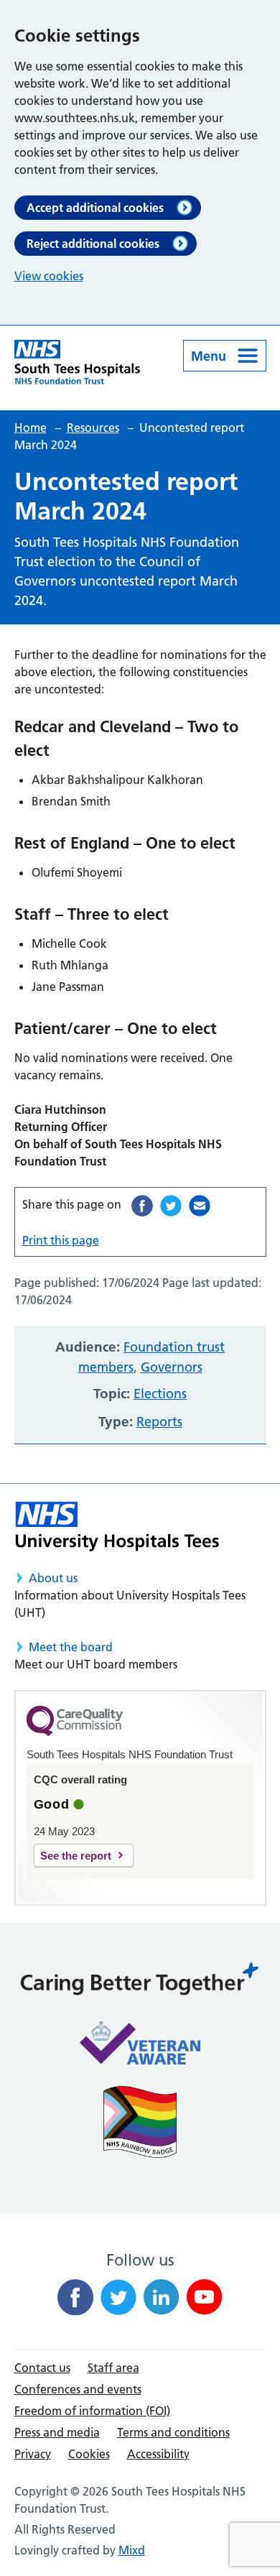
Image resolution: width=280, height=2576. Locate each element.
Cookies (89, 2454)
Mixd (132, 2550)
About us (53, 1578)
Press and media (57, 2432)
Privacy (33, 2454)
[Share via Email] (200, 1206)
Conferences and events (78, 2389)
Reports (159, 1422)
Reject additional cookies (93, 244)
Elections (160, 1394)
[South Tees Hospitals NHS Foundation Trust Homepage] (78, 362)
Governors (172, 1367)
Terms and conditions (173, 2432)
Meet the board (71, 1647)
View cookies (49, 276)
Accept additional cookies (95, 208)
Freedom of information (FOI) (92, 2411)
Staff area (113, 2368)
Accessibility (158, 2454)
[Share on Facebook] (142, 1206)
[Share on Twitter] (171, 1206)
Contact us (42, 2368)
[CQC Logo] (75, 1732)
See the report (76, 1856)
